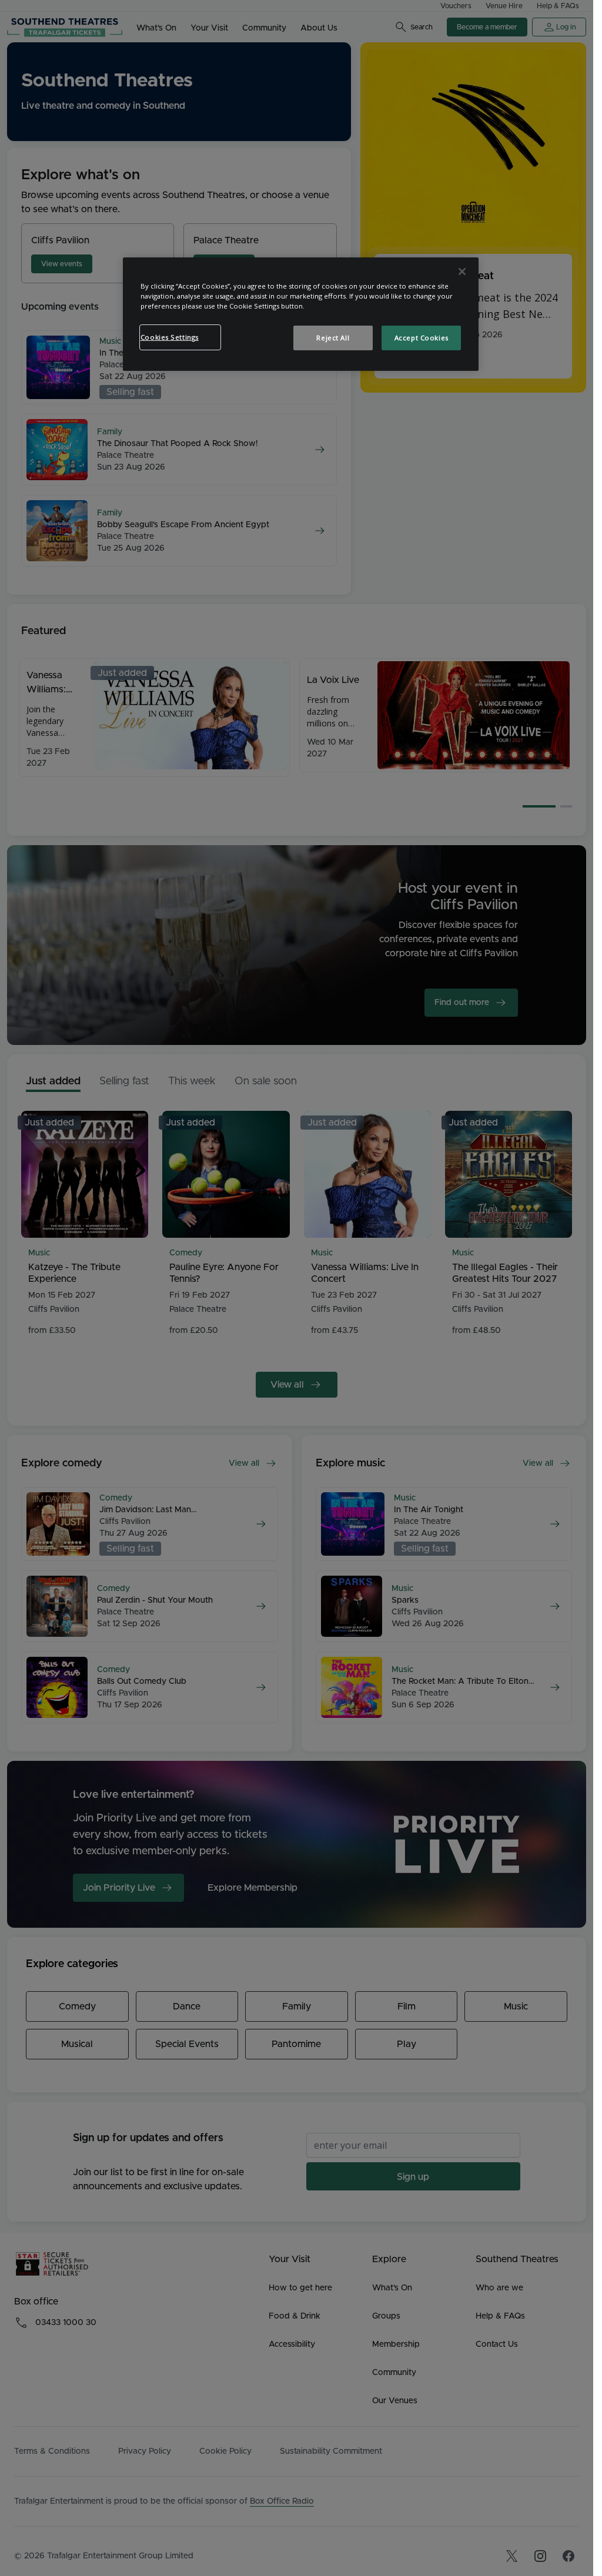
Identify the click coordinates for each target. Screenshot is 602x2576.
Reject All (333, 338)
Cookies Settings (170, 337)
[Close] (462, 272)
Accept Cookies (422, 338)
